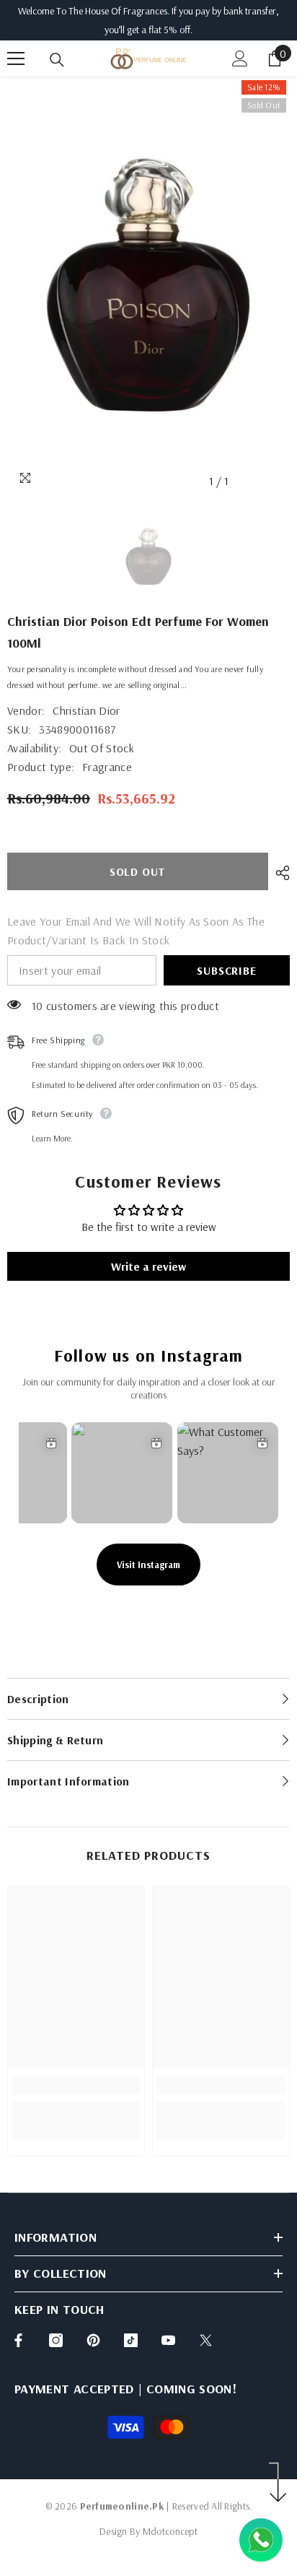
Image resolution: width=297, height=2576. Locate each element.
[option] (148, 286)
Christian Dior (86, 710)
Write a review (148, 1266)
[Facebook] (18, 2340)
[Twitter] (206, 2340)
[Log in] (240, 58)
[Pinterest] (93, 2340)
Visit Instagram (148, 1565)
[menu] (16, 58)
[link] (76, 2085)
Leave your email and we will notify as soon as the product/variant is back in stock (136, 931)
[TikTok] (131, 2340)
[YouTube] (168, 2340)
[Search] (57, 60)
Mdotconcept (170, 2531)
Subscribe (226, 970)
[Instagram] (56, 2340)
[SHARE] (279, 873)
